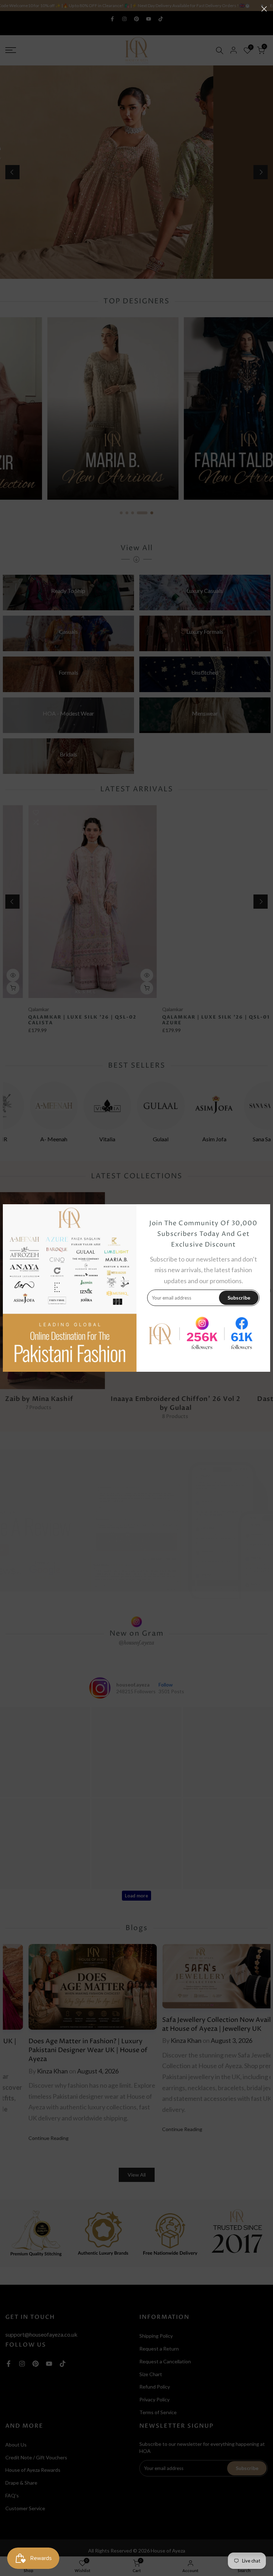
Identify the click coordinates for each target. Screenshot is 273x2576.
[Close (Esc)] (264, 9)
